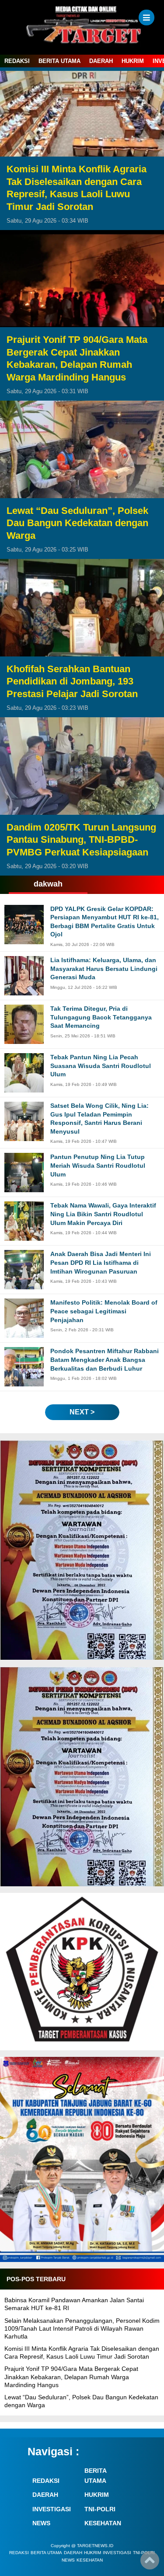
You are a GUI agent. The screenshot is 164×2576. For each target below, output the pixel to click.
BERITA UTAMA (59, 61)
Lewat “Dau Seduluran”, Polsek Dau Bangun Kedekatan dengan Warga (77, 523)
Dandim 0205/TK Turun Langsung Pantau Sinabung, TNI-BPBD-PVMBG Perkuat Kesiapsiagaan (81, 840)
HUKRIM (133, 61)
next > (82, 1412)
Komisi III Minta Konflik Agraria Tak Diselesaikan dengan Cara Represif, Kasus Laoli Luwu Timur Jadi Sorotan (77, 188)
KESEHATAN (103, 2523)
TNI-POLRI (100, 2509)
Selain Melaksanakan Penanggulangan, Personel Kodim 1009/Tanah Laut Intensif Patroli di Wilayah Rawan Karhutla (82, 2328)
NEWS (41, 2523)
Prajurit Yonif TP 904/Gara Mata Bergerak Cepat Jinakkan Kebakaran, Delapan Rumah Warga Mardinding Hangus (77, 358)
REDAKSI (17, 61)
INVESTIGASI (52, 2509)
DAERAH (101, 61)
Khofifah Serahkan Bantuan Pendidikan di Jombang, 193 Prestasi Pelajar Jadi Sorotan (72, 681)
